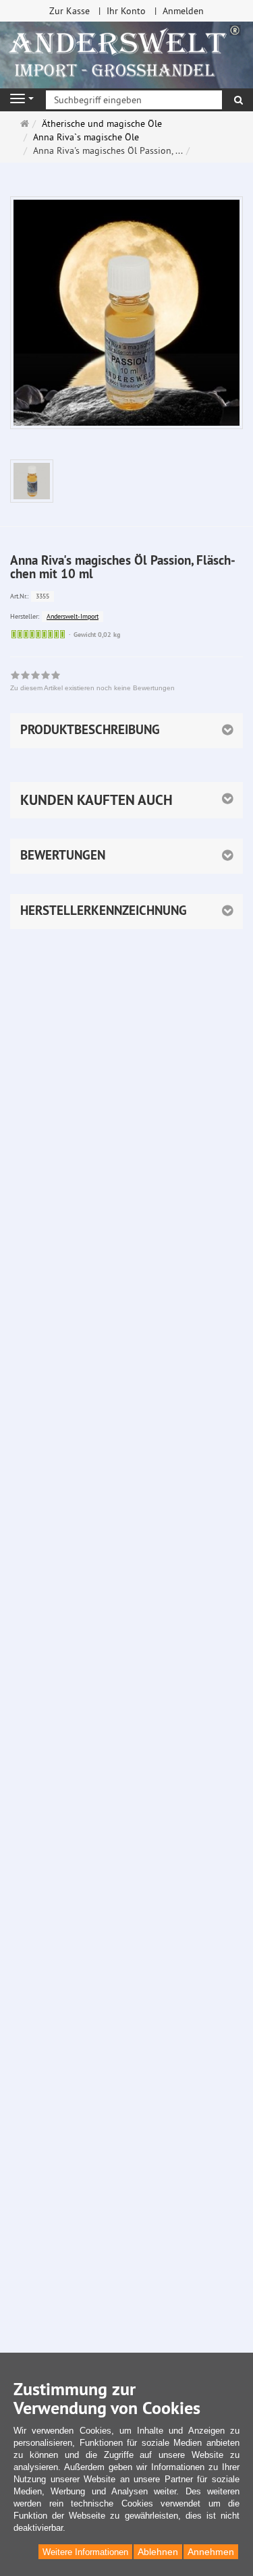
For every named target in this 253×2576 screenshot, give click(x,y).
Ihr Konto (126, 11)
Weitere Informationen (85, 2552)
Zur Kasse (69, 11)
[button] (126, 800)
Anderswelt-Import (73, 616)
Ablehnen (158, 2552)
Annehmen (211, 2552)
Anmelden (183, 11)
